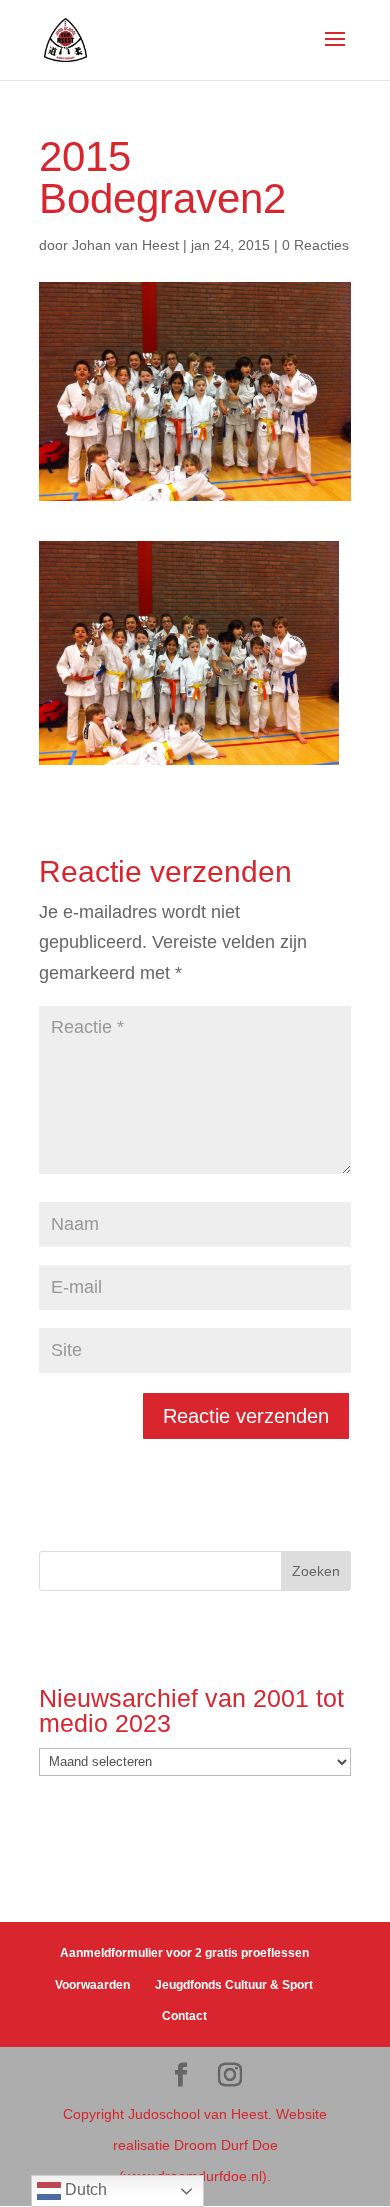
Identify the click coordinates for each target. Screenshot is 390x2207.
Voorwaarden (92, 1985)
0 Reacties (315, 245)
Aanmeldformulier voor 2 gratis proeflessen (184, 1953)
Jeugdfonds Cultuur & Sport (234, 1985)
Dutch (84, 2189)
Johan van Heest (125, 245)
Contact (184, 2016)
